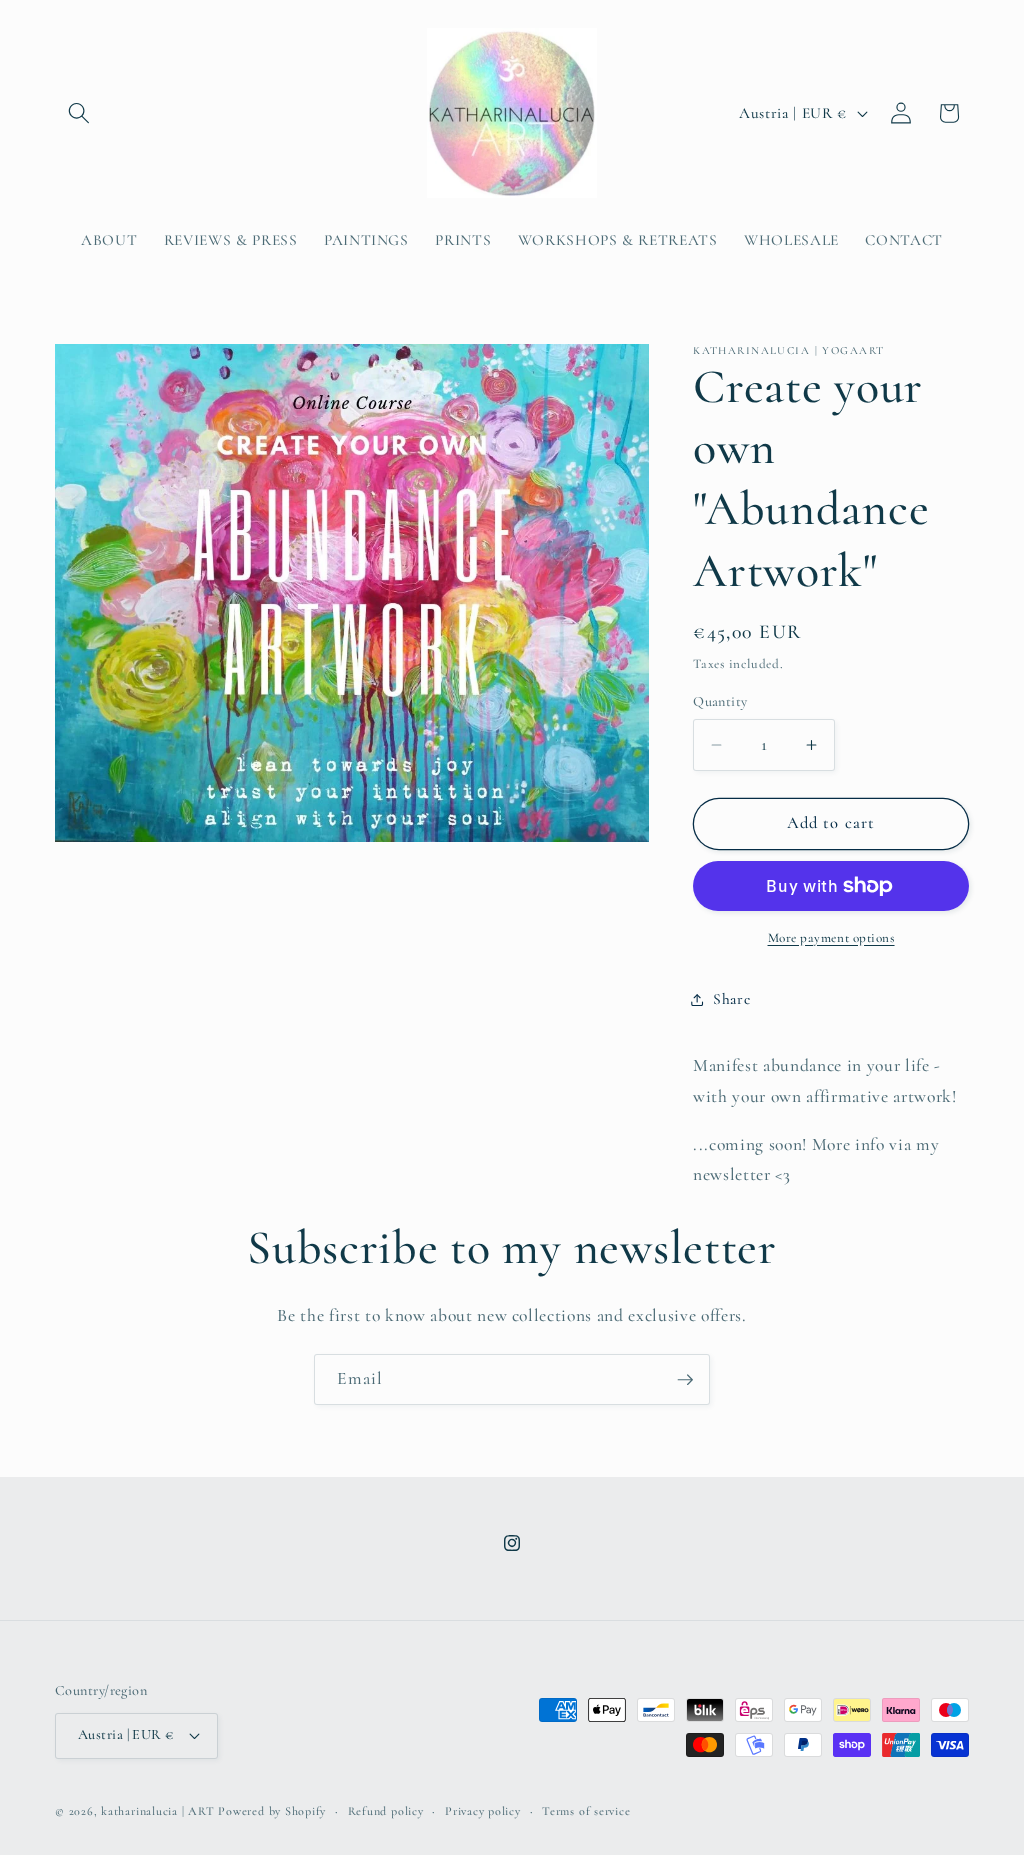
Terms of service (586, 1811)
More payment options (831, 938)
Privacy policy (483, 1811)
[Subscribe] (685, 1380)
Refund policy (386, 1811)
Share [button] (731, 999)
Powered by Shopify (272, 1811)
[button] (79, 113)
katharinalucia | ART (157, 1811)
